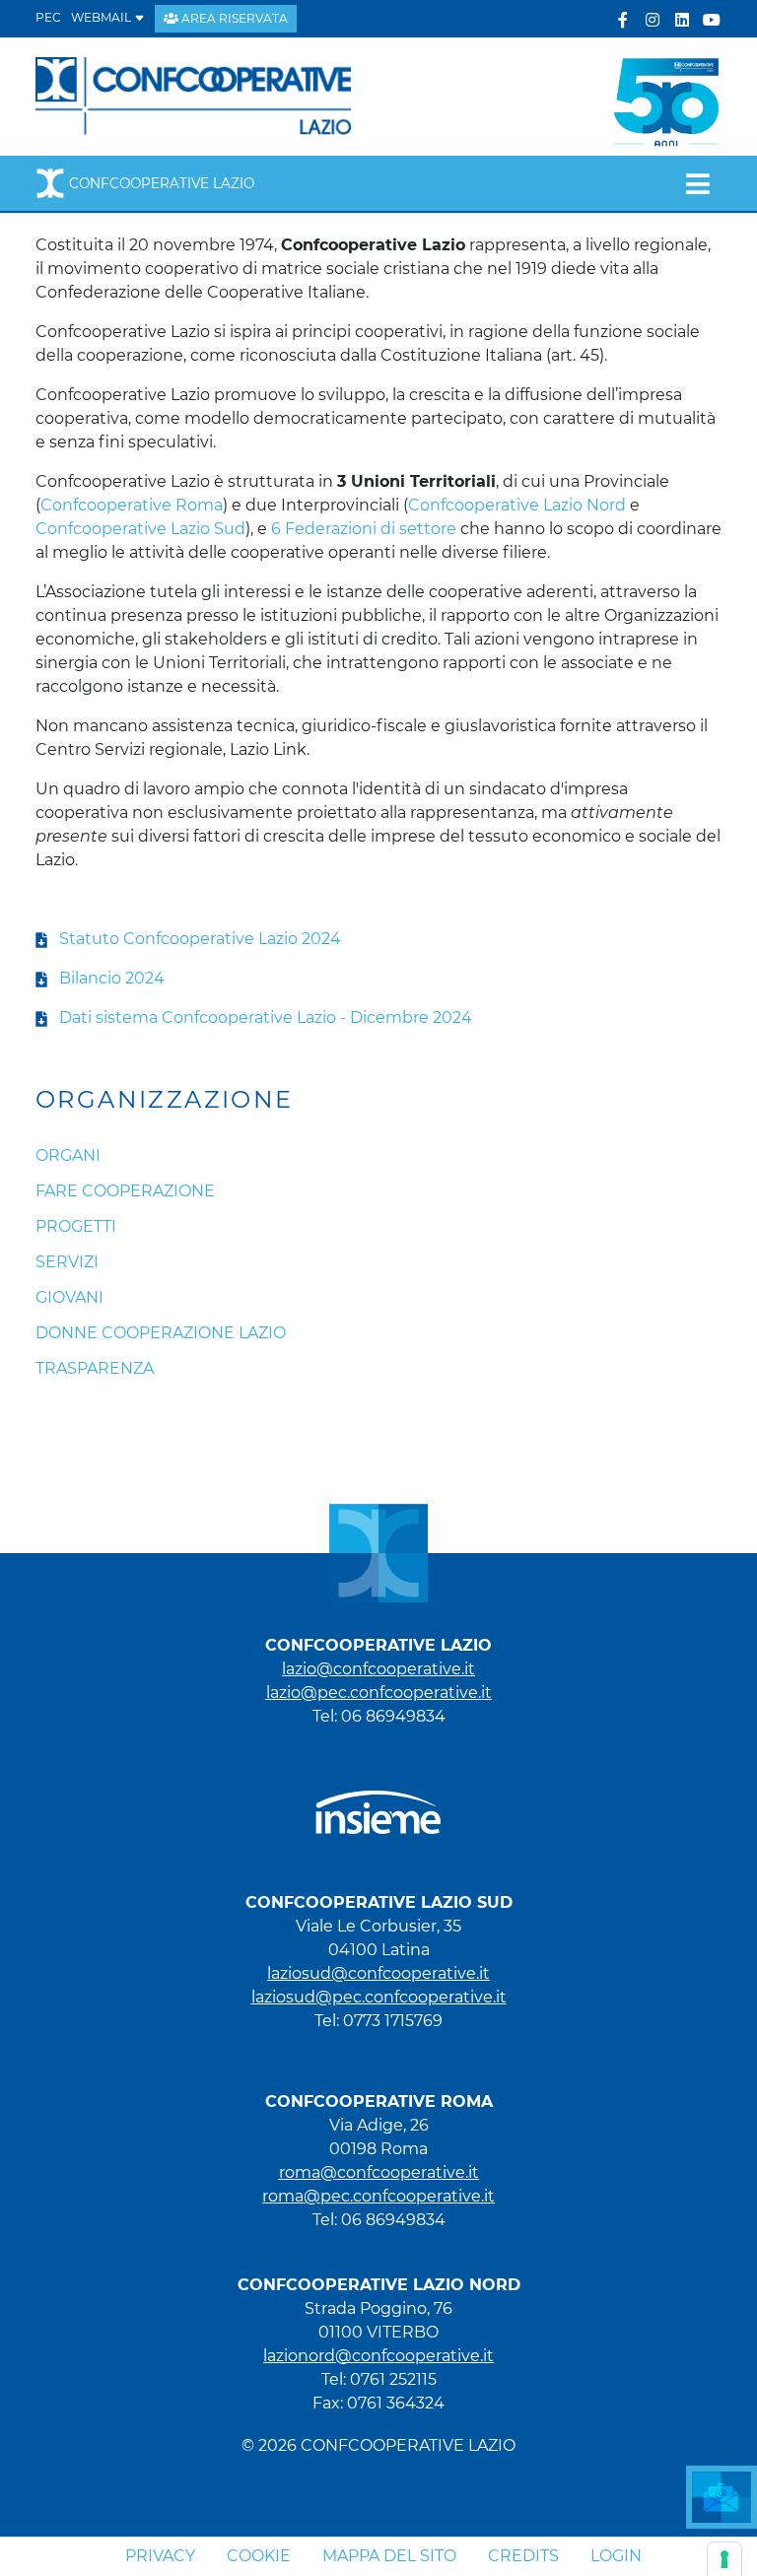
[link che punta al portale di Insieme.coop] (378, 1803)
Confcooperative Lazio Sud (140, 529)
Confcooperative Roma (132, 505)
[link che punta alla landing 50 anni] (666, 95)
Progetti (76, 1226)
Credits (523, 2556)
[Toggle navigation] (697, 183)
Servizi (67, 1262)
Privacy (160, 2556)
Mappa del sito (389, 2556)
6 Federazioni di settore (364, 529)
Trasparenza (95, 1368)
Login (616, 2556)
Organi (68, 1155)
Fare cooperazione (125, 1191)
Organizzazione (165, 1100)
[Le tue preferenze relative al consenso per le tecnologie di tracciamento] (724, 2559)
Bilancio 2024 (112, 978)
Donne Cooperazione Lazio (161, 1333)
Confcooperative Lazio (162, 183)
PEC (48, 17)
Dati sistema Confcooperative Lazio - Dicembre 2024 (266, 1017)
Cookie (259, 2556)
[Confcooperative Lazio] (194, 95)
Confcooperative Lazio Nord (517, 505)
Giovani (69, 1297)
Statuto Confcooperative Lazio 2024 (194, 939)
